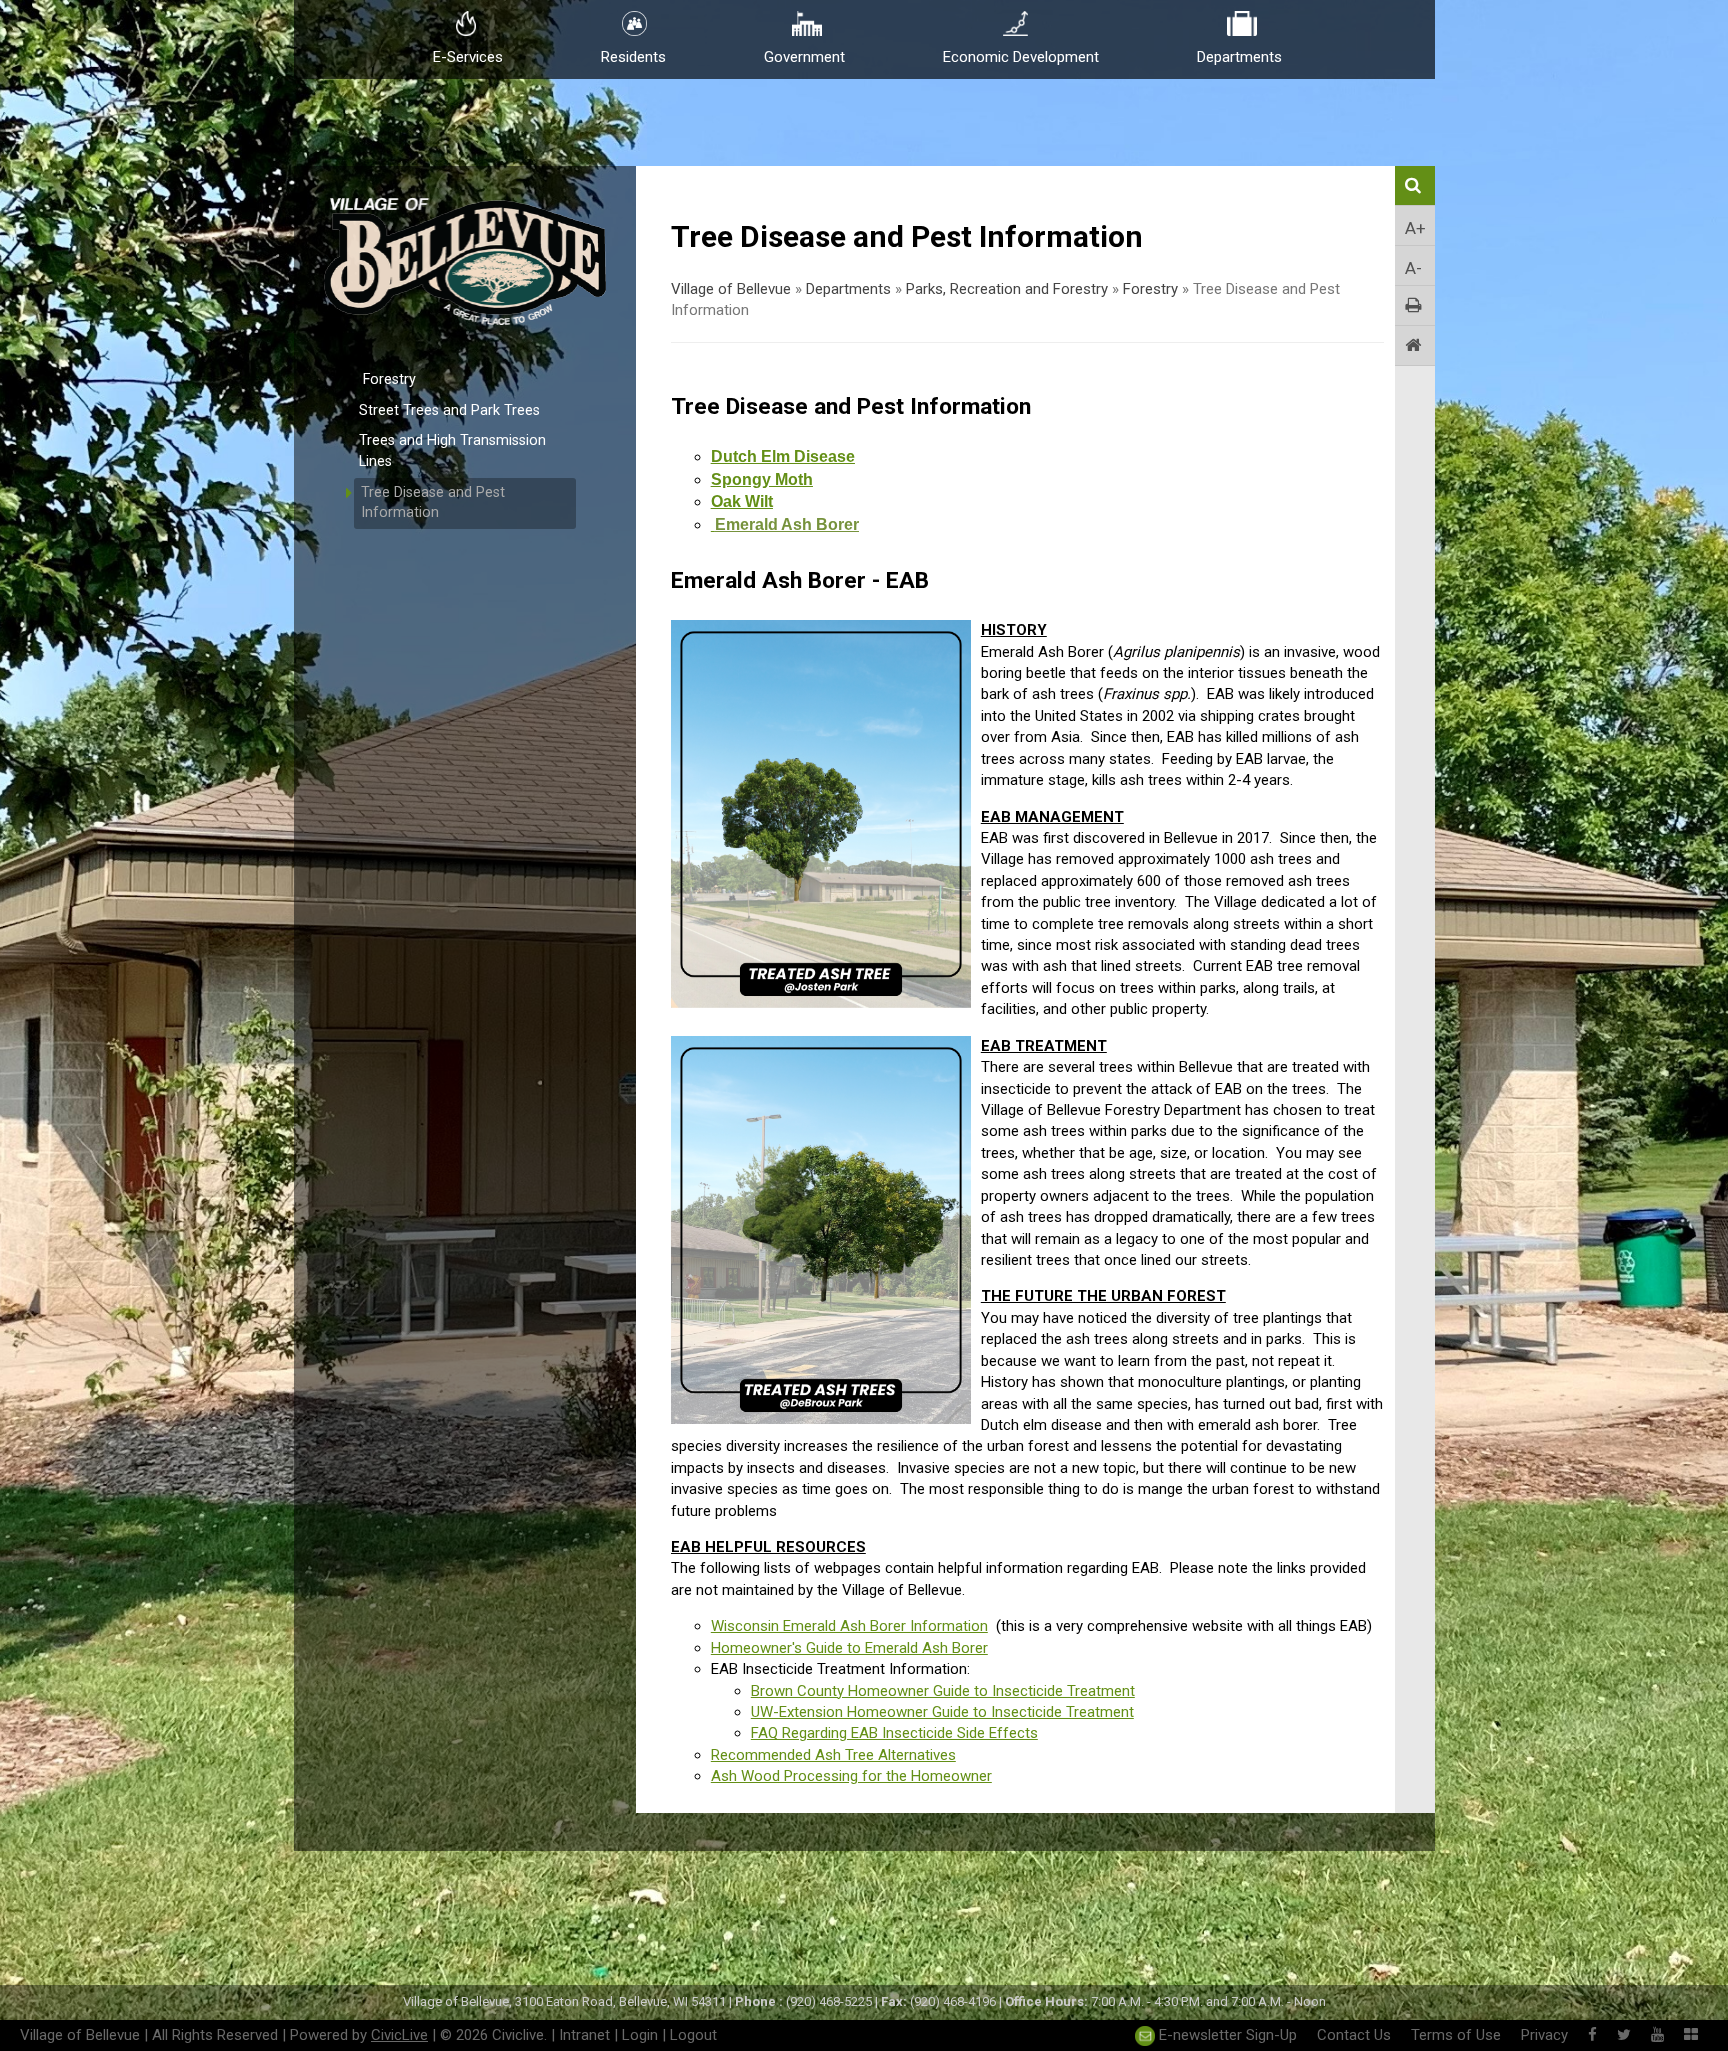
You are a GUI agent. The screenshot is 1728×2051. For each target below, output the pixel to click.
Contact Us (1354, 2035)
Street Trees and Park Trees (449, 410)
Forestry (389, 379)
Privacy (1544, 2035)
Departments (848, 289)
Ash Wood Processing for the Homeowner (851, 1776)
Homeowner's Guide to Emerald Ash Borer (849, 1648)
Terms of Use (1456, 2035)
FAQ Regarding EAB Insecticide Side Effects (894, 1733)
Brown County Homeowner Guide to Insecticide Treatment (943, 1691)
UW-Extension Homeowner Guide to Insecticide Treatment (942, 1712)
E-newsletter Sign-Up (1226, 2035)
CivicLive (399, 2035)
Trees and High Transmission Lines (452, 451)
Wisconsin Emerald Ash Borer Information (849, 1626)
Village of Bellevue (731, 289)
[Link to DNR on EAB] (713, 524)
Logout (693, 2035)
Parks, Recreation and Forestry (1007, 289)
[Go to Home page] (1415, 346)
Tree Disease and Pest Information (433, 503)
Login (640, 2035)
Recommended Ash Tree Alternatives (833, 1755)
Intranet (584, 2035)
